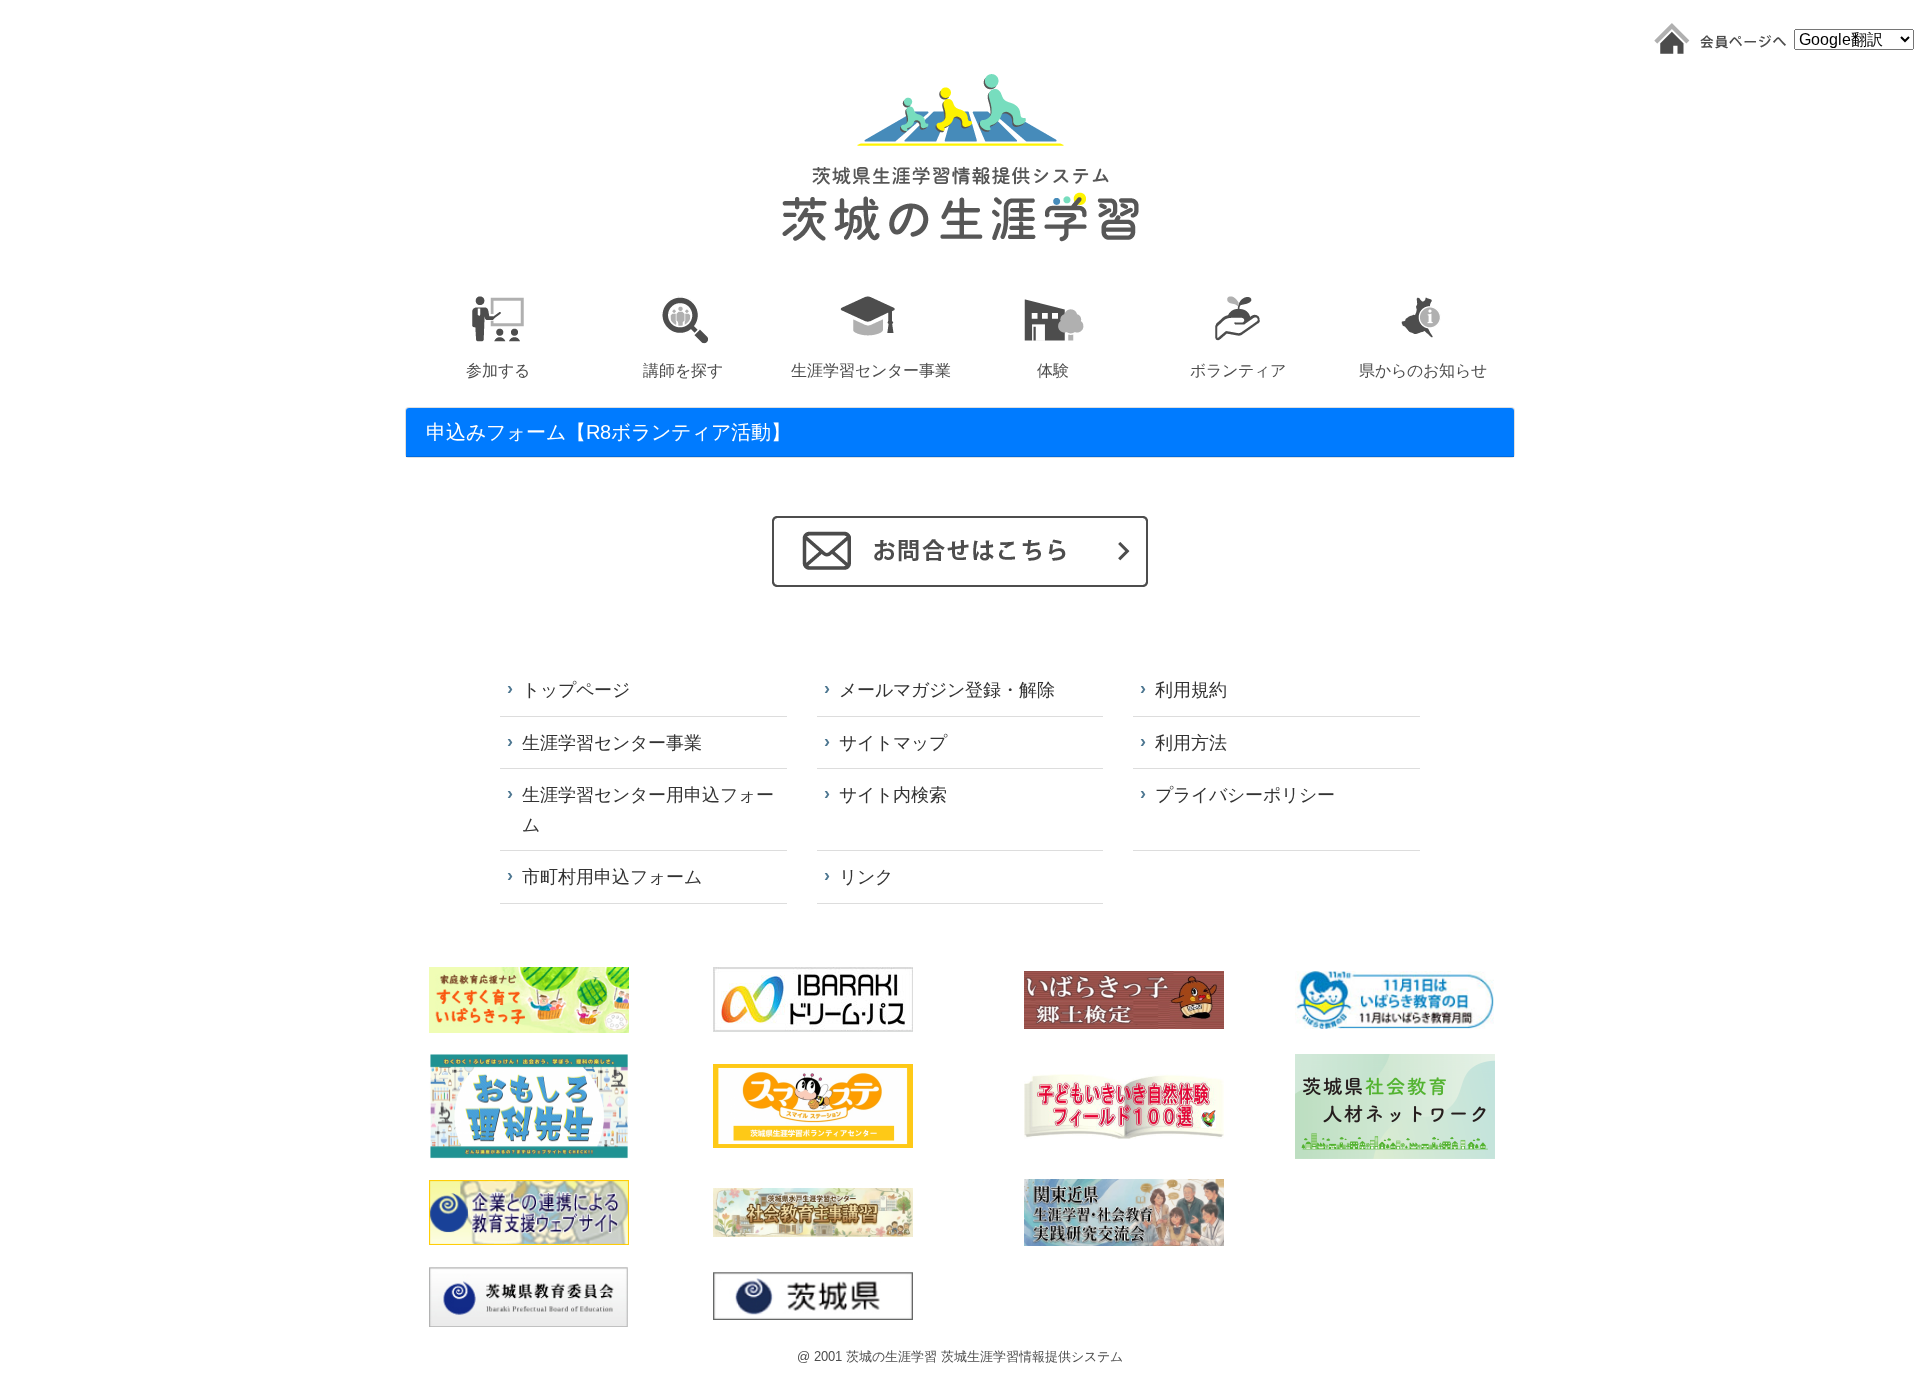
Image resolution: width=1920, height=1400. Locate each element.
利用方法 (1191, 742)
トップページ (576, 689)
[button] (497, 333)
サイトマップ (893, 742)
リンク (866, 876)
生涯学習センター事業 (612, 742)
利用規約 (1191, 689)
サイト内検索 (893, 794)
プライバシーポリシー (1245, 794)
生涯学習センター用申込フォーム (648, 809)
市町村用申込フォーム (612, 876)
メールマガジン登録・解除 (947, 689)
